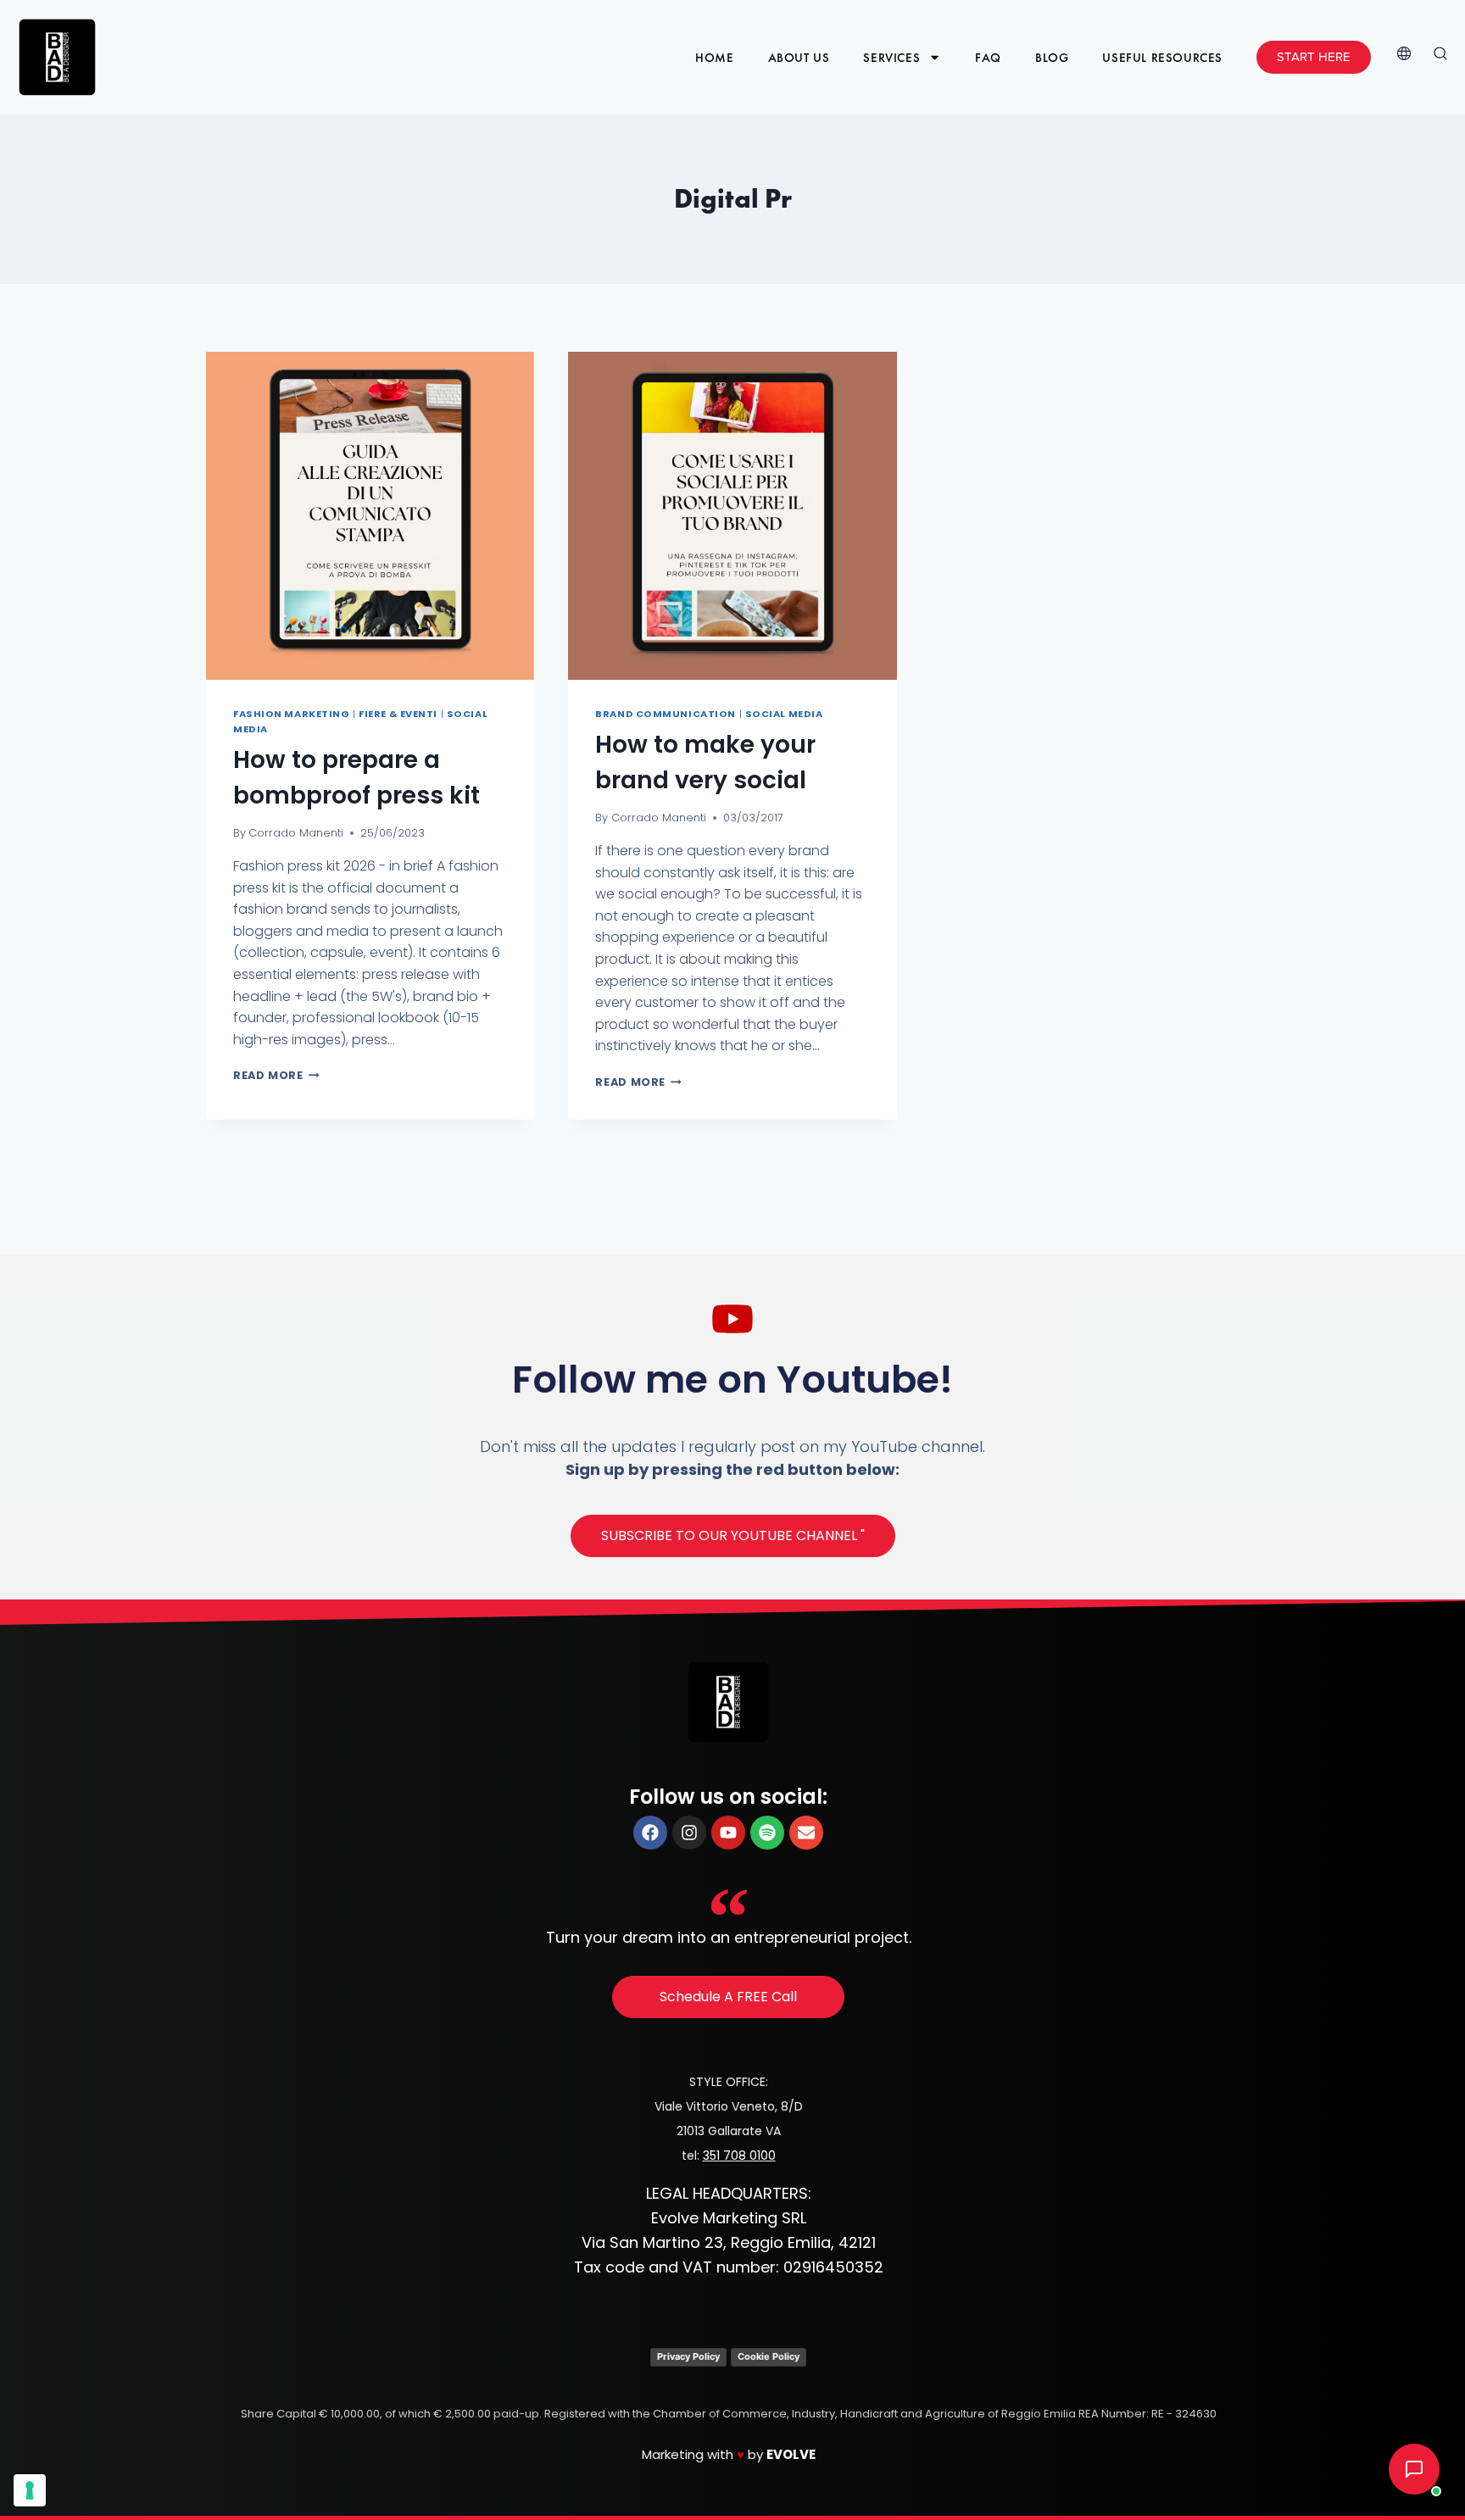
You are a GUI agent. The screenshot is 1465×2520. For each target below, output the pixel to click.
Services (891, 58)
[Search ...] (1440, 57)
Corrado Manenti (296, 833)
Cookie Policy (769, 2356)
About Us (799, 58)
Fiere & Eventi (398, 714)
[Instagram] (689, 1833)
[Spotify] (767, 1833)
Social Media (784, 714)
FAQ (988, 58)
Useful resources (1162, 58)
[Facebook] (650, 1833)
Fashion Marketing (292, 714)
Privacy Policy (688, 2356)
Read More (276, 1075)
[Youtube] (728, 1833)
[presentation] (370, 516)
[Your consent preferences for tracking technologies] (30, 2490)
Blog (1052, 58)
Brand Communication (666, 714)
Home (714, 58)
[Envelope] (806, 1833)
